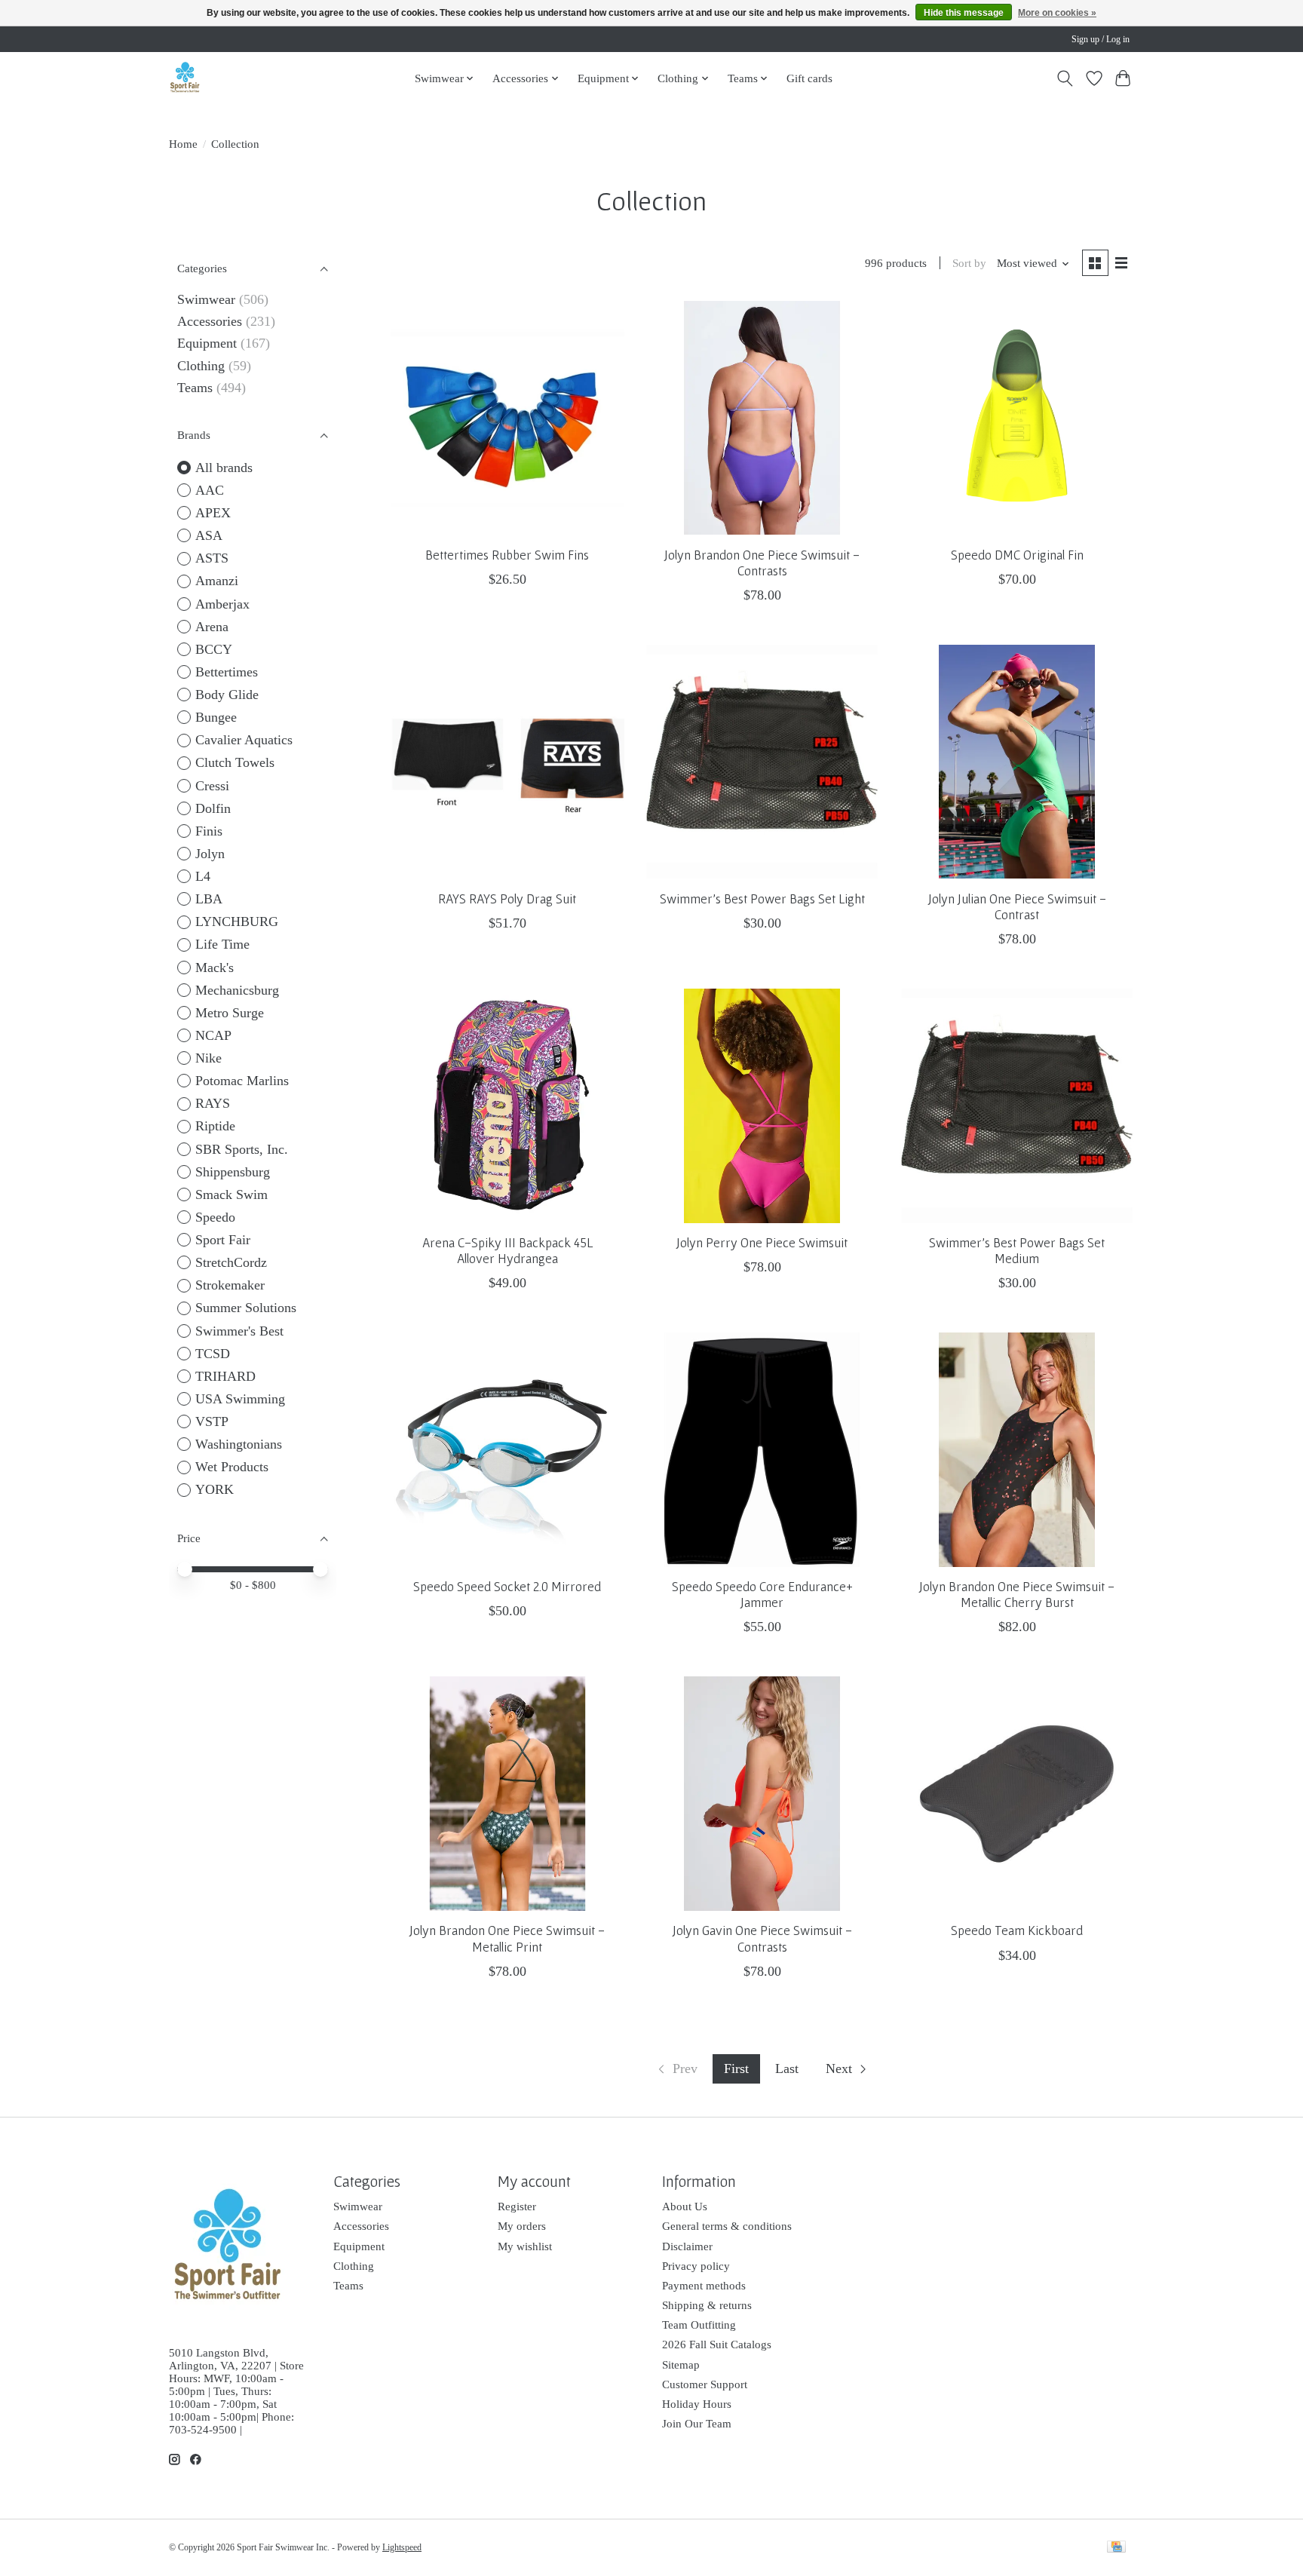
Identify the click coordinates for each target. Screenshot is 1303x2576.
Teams (195, 388)
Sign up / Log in (1101, 39)
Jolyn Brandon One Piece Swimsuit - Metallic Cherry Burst (1017, 1595)
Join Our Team (697, 2424)
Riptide (215, 1126)
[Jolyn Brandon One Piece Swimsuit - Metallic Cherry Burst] (1016, 1449)
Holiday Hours (697, 2404)
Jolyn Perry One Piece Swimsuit (762, 1243)
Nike (208, 1058)
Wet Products (232, 1467)
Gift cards (809, 78)
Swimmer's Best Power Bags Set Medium (1017, 1251)
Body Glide (227, 695)
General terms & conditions (727, 2226)
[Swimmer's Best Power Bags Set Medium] (1016, 1106)
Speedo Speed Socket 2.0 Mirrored (507, 1587)
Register (517, 2206)
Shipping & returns (707, 2305)
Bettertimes (227, 672)
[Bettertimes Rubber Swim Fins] (507, 418)
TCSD (213, 1354)
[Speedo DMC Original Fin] (1016, 418)
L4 (203, 876)
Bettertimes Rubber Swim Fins (507, 555)
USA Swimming (240, 1399)
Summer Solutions (246, 1308)
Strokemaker (230, 1285)
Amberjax (222, 604)
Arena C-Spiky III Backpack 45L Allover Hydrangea (507, 1251)
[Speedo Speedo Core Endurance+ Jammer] (762, 1449)
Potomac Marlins (242, 1081)
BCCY (214, 649)
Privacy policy (696, 2266)
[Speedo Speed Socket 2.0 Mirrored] (507, 1449)
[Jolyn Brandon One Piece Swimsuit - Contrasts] (762, 418)
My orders (522, 2226)
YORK (215, 1489)
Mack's (215, 968)
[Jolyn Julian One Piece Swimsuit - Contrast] (1016, 762)
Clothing (201, 366)
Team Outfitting (699, 2325)
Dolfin (213, 808)
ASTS (212, 558)
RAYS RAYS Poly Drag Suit (507, 899)
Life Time (222, 944)
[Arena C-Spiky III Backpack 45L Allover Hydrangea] (507, 1106)
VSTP (212, 1421)
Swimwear (206, 299)
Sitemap (681, 2365)
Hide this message (964, 13)
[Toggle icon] (1065, 78)
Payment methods (704, 2286)
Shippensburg (233, 1172)
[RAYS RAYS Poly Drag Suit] (507, 762)
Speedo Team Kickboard (1017, 1930)
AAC (210, 490)
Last (787, 2068)
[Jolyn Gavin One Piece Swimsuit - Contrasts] (762, 1793)
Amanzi (217, 581)
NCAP (213, 1035)
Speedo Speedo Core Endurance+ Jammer (762, 1595)
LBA (209, 899)
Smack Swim (231, 1194)
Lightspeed (402, 2547)
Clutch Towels (235, 762)
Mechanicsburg (237, 990)
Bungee (216, 717)
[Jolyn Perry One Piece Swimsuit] (762, 1106)
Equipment (207, 343)
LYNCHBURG (237, 922)
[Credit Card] (1116, 2548)
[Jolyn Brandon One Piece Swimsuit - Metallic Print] (507, 1793)
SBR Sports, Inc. (242, 1149)
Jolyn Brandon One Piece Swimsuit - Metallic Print (507, 1938)
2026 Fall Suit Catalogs (717, 2344)
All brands (224, 468)
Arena (212, 627)
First (736, 2068)
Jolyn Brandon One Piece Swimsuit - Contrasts (762, 563)
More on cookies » (1057, 13)
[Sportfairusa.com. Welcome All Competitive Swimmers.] (185, 78)
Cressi (212, 786)
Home (183, 144)
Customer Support (705, 2384)
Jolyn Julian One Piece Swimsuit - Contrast (1017, 907)
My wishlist (525, 2246)
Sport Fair (223, 1240)
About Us (685, 2206)
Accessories (210, 321)
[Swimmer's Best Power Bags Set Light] (762, 762)
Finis (209, 831)
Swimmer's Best (239, 1331)
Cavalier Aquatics (244, 740)
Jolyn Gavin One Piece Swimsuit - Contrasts (762, 1938)
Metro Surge (230, 1013)
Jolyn (210, 854)
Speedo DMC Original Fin (1017, 555)
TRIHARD (225, 1376)
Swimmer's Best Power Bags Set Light (762, 899)
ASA (209, 535)
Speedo (215, 1217)
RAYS (213, 1103)
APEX (213, 513)
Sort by (969, 263)
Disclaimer (687, 2246)
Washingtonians (239, 1444)
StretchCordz (231, 1262)
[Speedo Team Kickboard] (1016, 1793)
